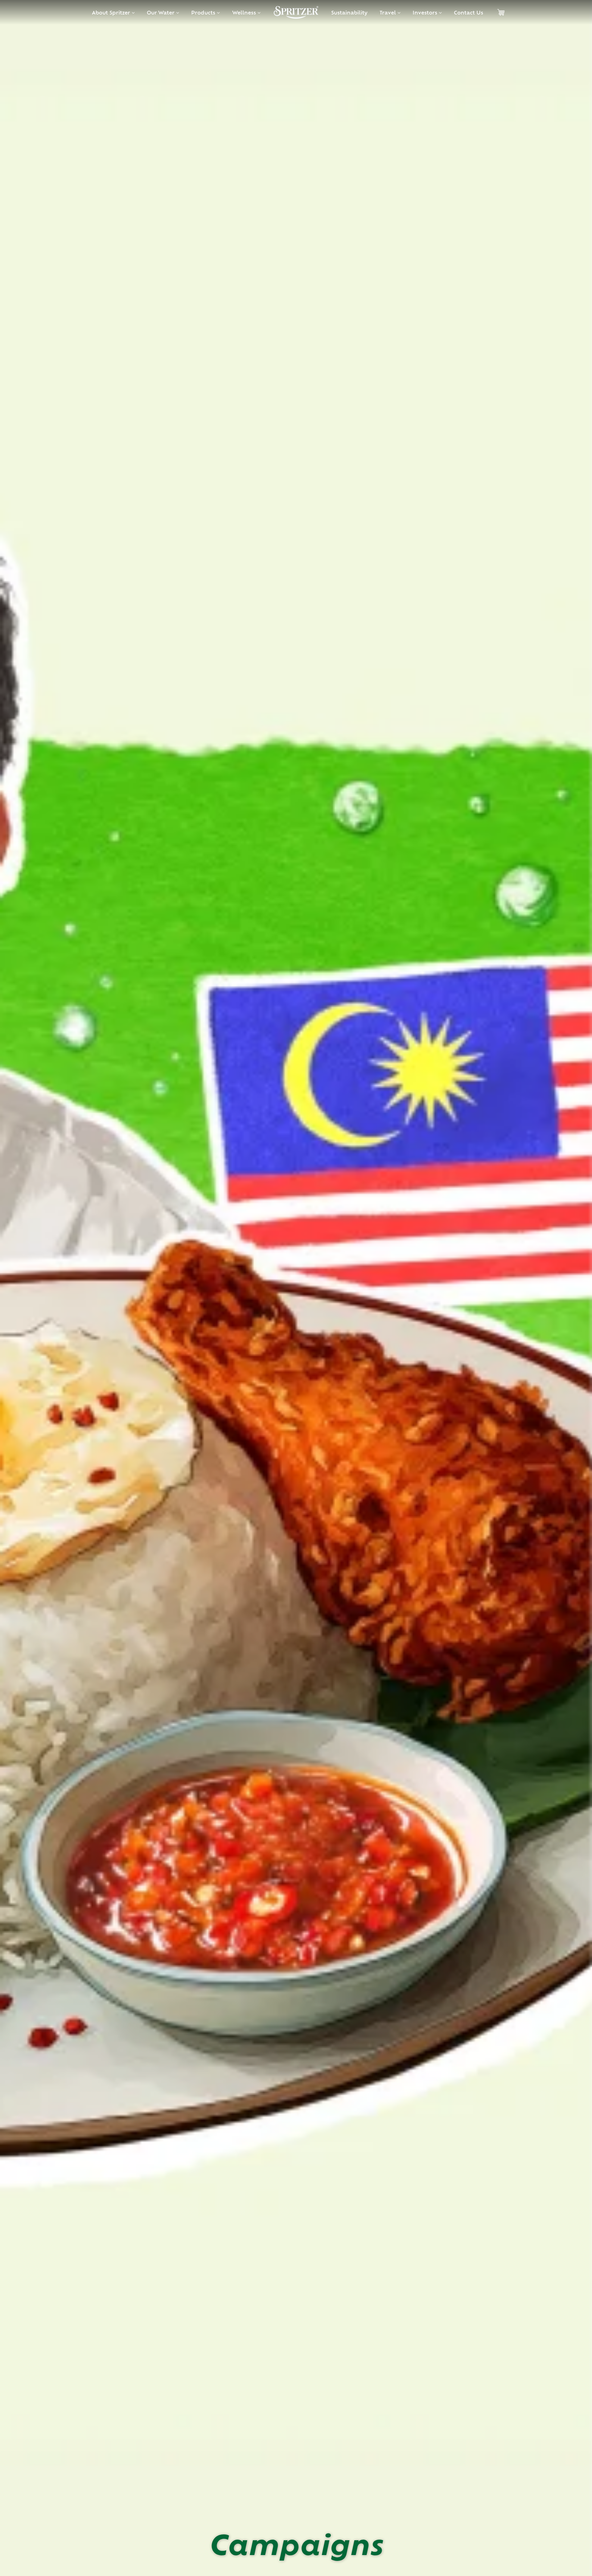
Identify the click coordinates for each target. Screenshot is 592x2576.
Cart (501, 12)
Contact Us (469, 12)
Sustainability (349, 12)
